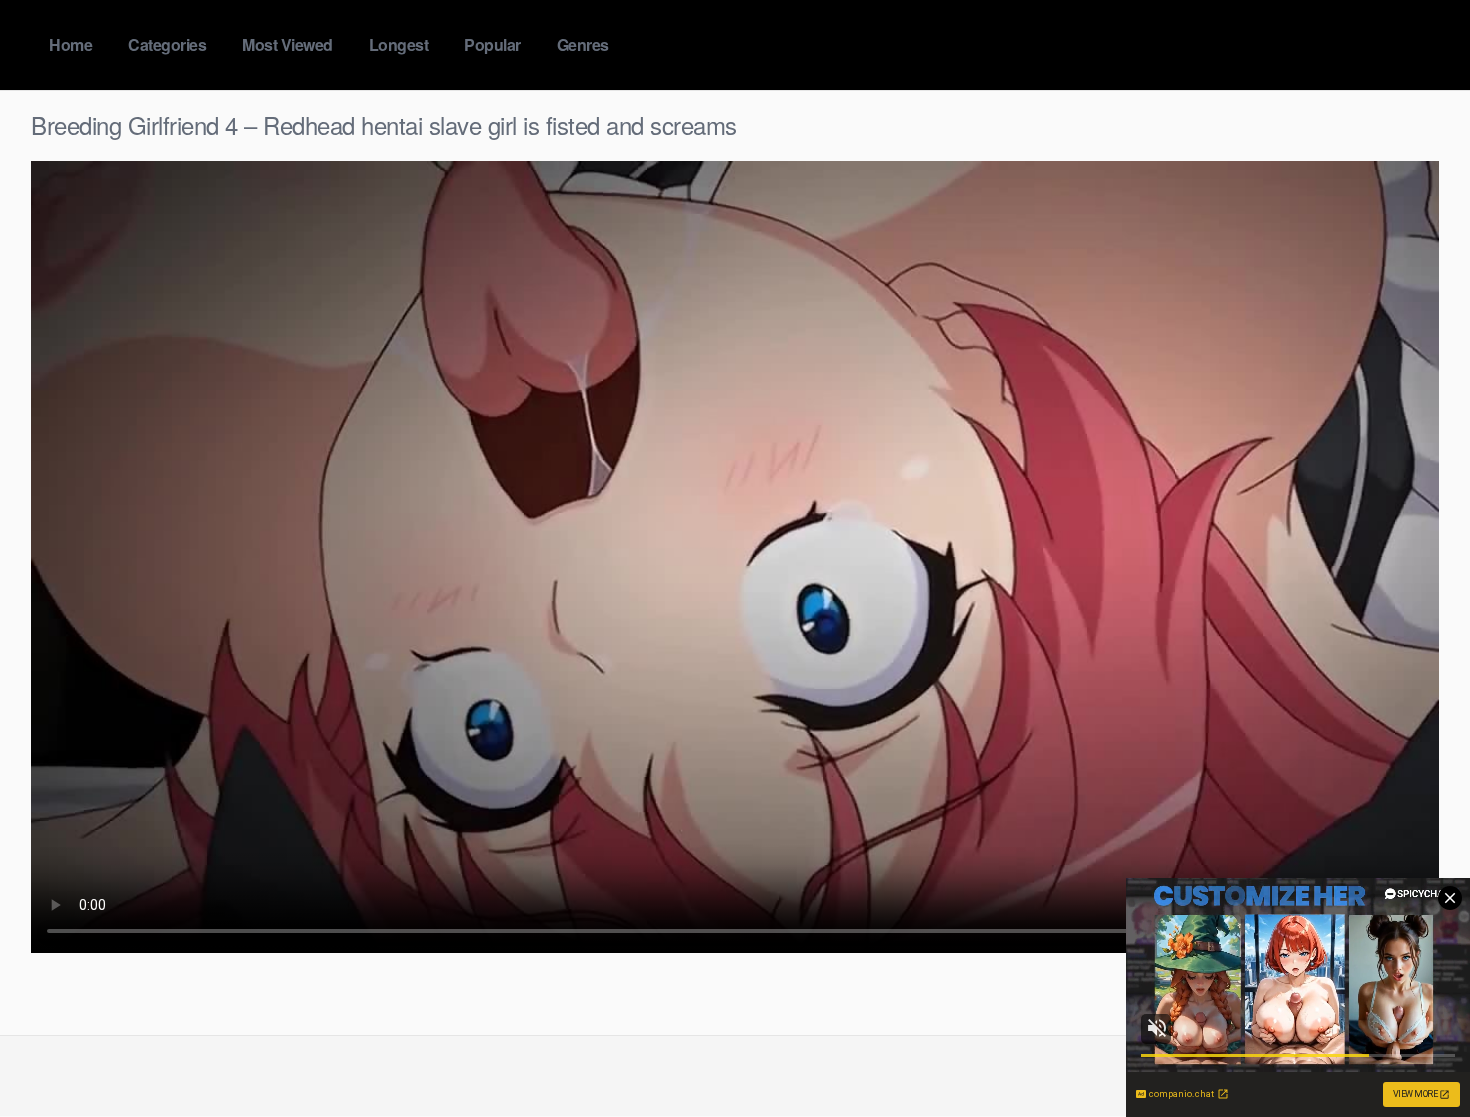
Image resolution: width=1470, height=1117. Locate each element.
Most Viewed (287, 44)
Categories (167, 44)
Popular (492, 44)
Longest (399, 44)
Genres (583, 44)
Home (70, 44)
